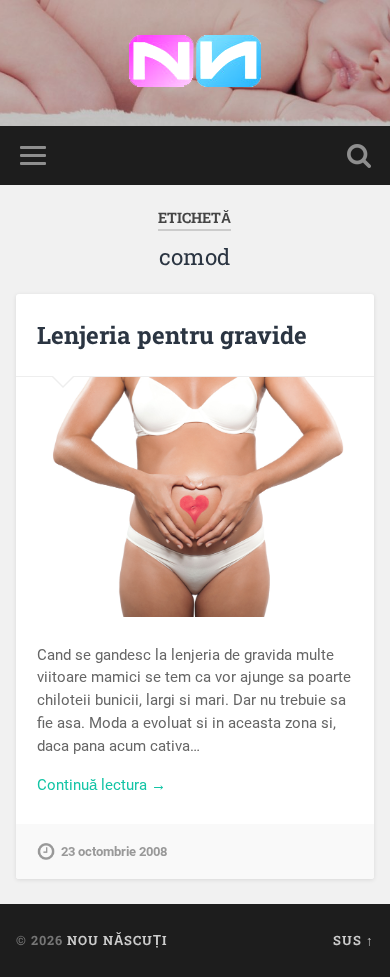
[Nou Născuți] (195, 63)
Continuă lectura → (101, 785)
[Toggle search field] (359, 155)
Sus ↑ (353, 940)
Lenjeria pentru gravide (172, 335)
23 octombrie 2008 (114, 851)
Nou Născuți (117, 940)
